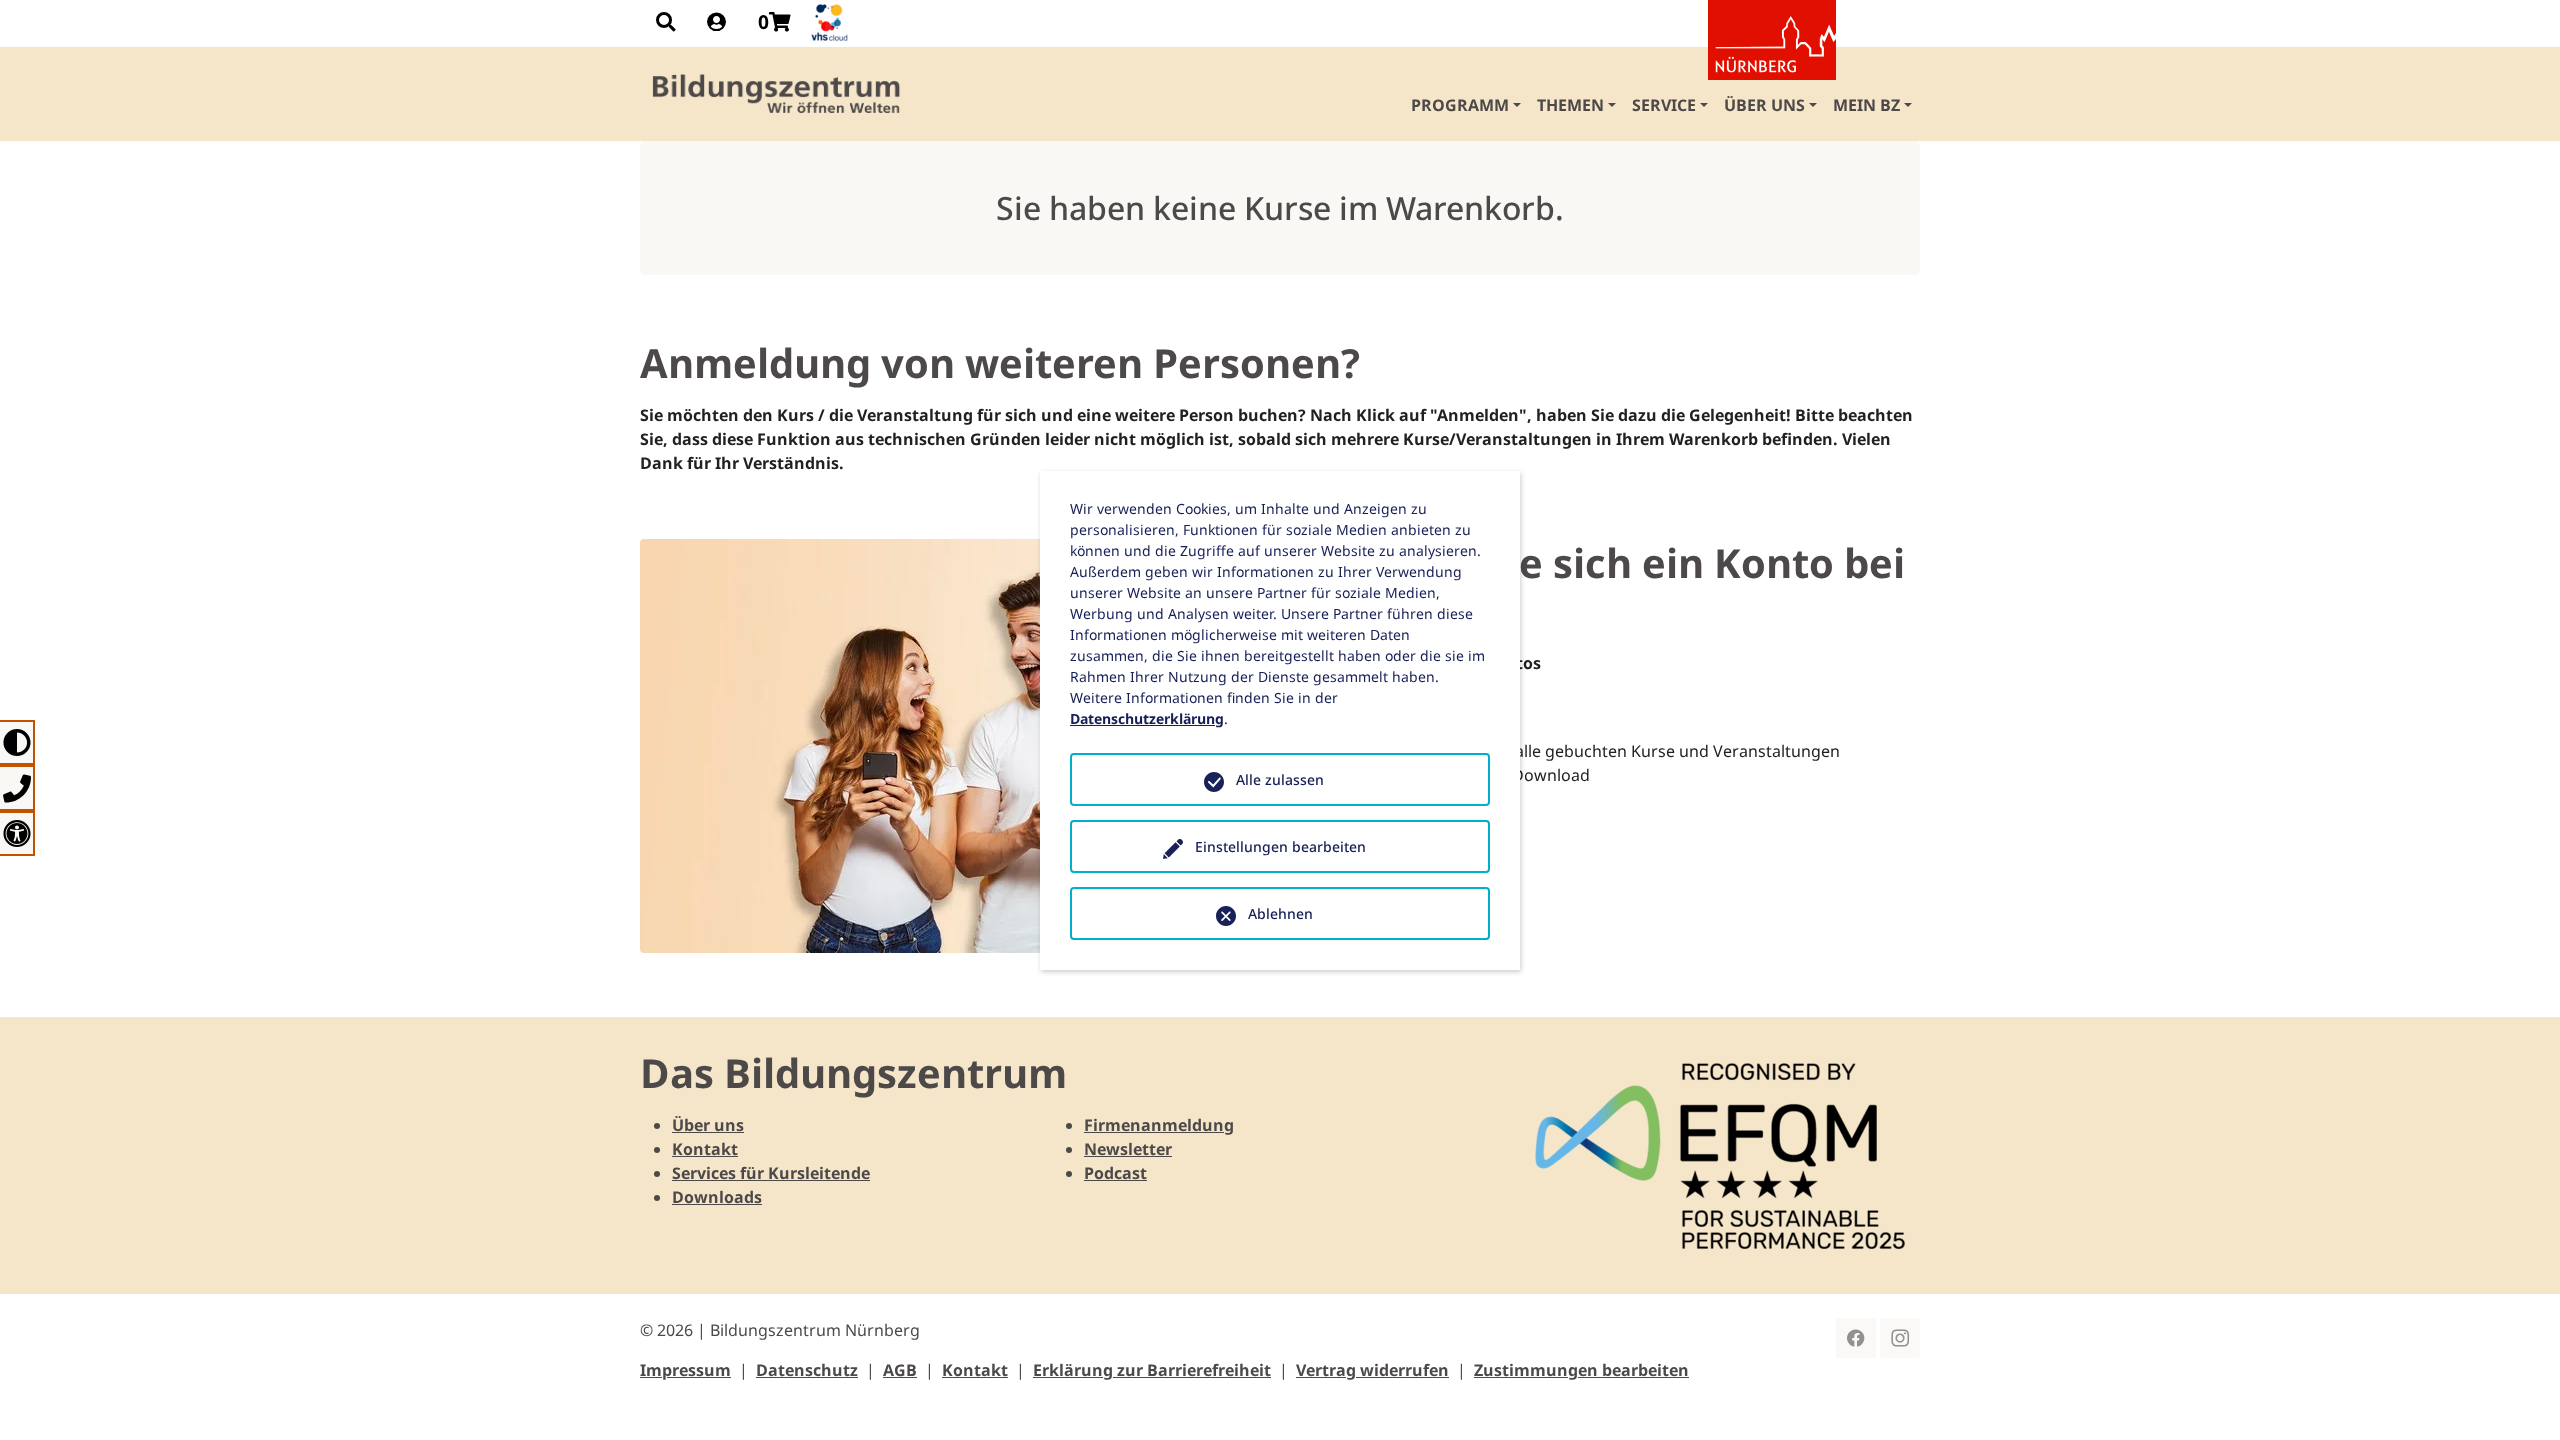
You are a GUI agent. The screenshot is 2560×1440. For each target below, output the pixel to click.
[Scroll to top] (2516, 1396)
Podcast (1115, 1173)
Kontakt (705, 1149)
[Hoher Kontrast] (17, 742)
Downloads (717, 1197)
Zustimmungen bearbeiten (1581, 1370)
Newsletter (1128, 1149)
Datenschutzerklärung (1147, 718)
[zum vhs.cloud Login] (832, 22)
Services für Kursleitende (771, 1173)
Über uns (708, 1125)
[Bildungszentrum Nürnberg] (777, 94)
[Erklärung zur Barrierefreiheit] (17, 833)
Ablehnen (1280, 913)
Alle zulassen (1280, 779)
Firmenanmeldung (1159, 1125)
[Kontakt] (17, 787)
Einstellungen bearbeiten (1280, 846)
